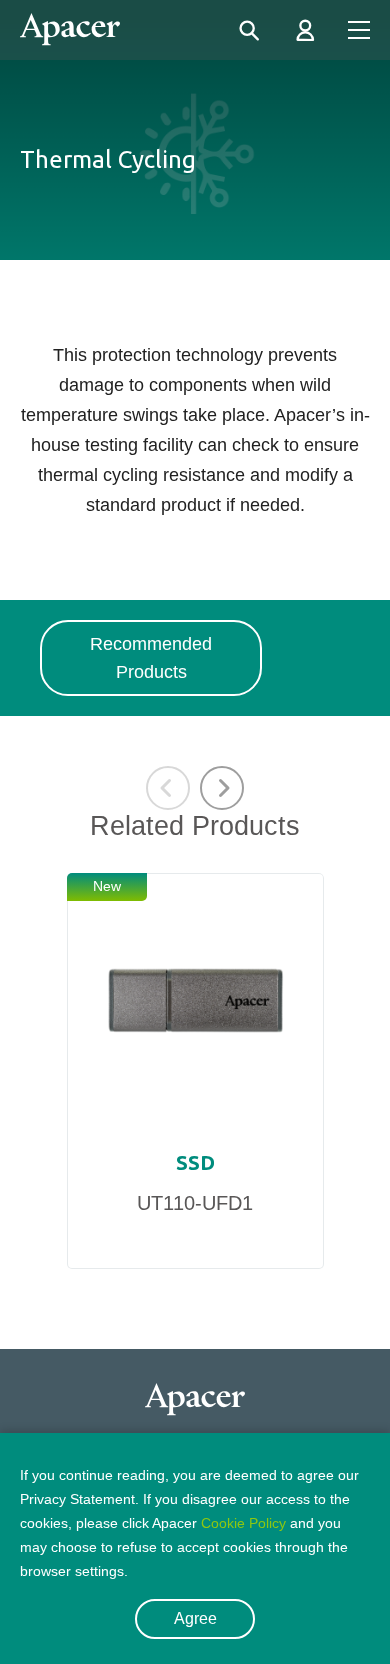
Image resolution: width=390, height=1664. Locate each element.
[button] (222, 788)
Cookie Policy (243, 1523)
